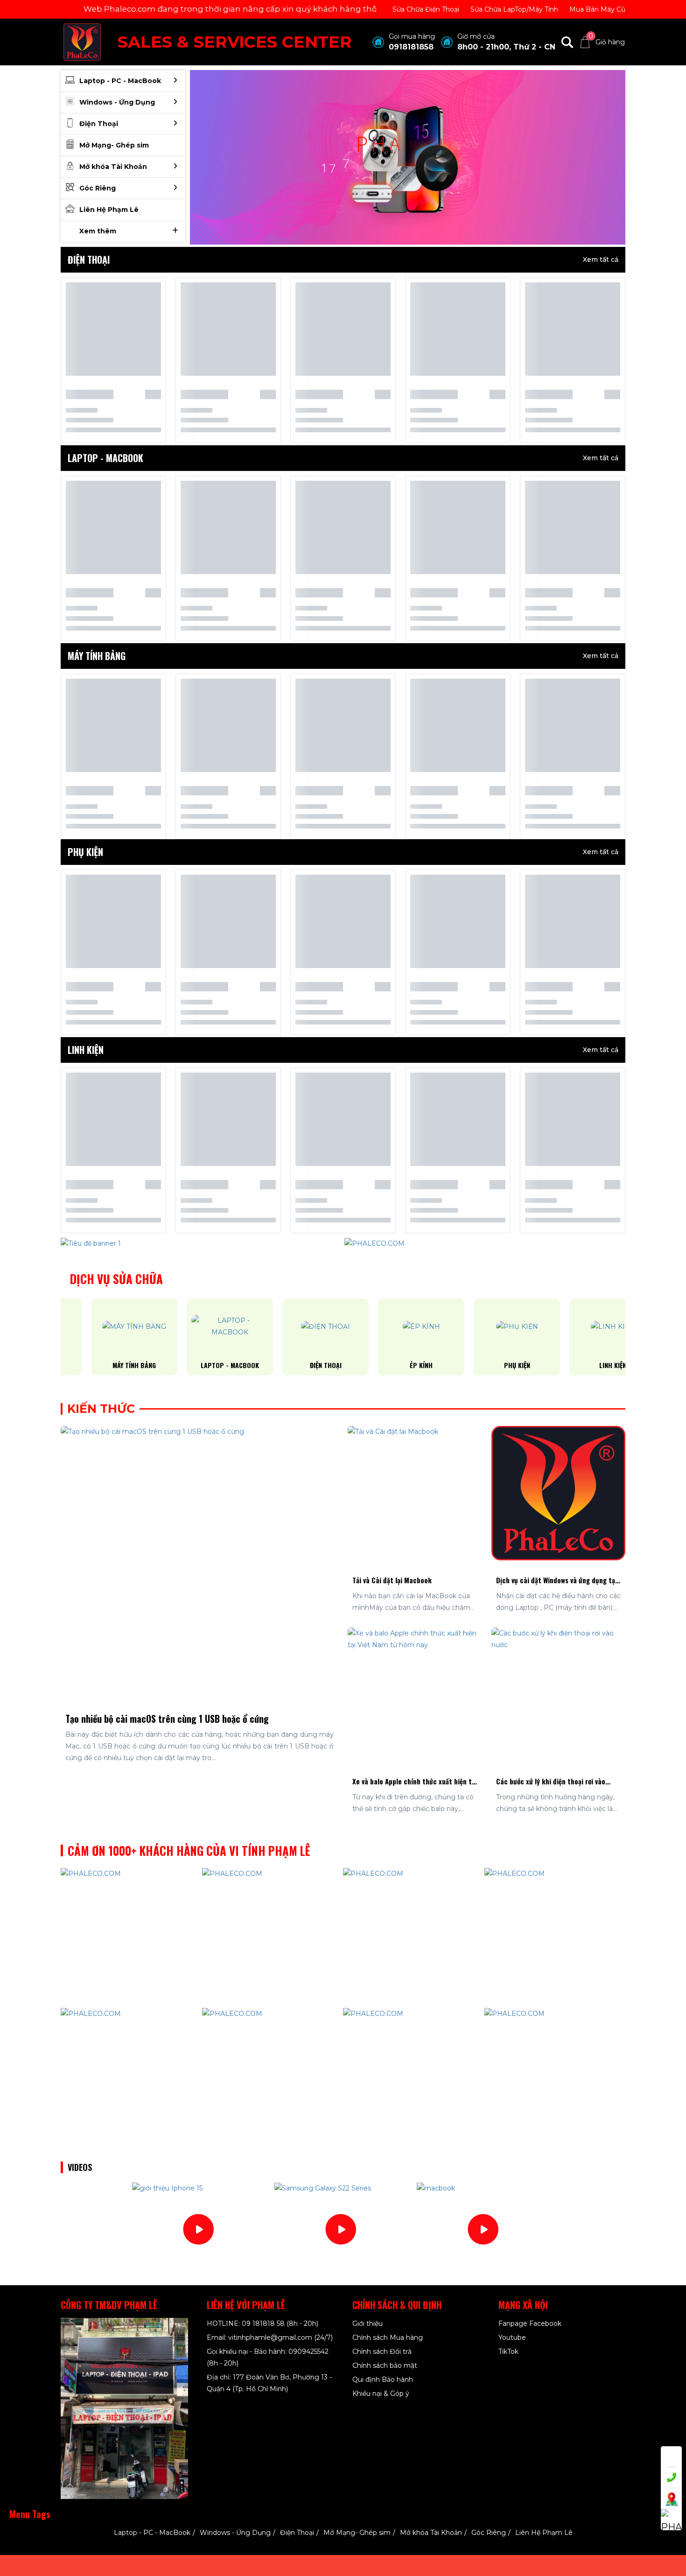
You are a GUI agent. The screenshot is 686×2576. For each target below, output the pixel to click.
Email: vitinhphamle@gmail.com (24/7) (270, 2337)
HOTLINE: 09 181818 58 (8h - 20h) (262, 2323)
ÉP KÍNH (391, 1365)
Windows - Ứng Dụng (235, 2533)
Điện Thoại (297, 2533)
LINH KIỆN (582, 1365)
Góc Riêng (489, 2533)
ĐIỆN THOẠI (295, 1365)
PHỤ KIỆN (487, 1365)
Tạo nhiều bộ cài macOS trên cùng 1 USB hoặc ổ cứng (167, 1719)
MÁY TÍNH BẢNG (104, 1365)
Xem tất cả (601, 260)
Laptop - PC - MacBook (152, 2533)
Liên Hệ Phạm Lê (544, 2533)
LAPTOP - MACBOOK (199, 1365)
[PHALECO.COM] (82, 42)
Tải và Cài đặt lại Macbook (392, 1580)
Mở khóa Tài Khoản (431, 2533)
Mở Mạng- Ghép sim (357, 2533)
